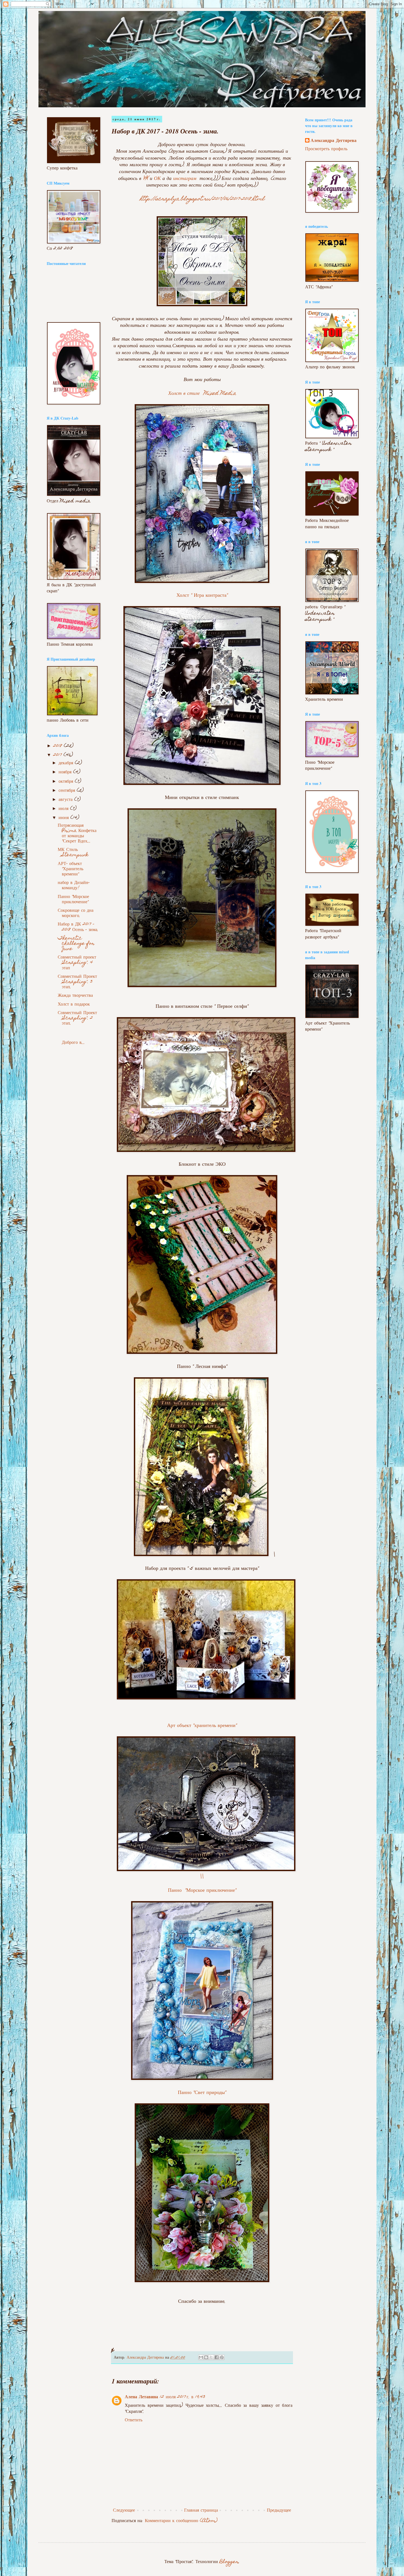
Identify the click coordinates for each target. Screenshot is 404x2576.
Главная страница (201, 2511)
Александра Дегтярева (334, 141)
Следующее (124, 2511)
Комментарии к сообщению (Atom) (181, 2521)
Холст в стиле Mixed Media (202, 394)
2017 (58, 755)
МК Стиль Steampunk (73, 853)
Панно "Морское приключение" (202, 1891)
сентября (68, 791)
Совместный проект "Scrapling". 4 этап (77, 963)
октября (67, 782)
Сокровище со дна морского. (76, 913)
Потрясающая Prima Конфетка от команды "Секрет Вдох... (77, 834)
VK (146, 179)
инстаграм (186, 179)
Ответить (134, 2420)
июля (64, 809)
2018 (59, 746)
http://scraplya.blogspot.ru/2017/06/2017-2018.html (202, 199)
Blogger (229, 2562)
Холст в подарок (74, 1005)
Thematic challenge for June (76, 944)
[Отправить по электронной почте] (201, 2357)
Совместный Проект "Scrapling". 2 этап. (77, 1018)
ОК (157, 179)
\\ (202, 1877)
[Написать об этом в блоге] (206, 2357)
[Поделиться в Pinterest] (222, 2357)
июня (64, 818)
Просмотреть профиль (326, 149)
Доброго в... (78, 1037)
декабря (67, 763)
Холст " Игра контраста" (202, 596)
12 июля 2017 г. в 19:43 (182, 2397)
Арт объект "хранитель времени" (202, 1726)
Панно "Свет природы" (202, 2093)
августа (66, 800)
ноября (66, 772)
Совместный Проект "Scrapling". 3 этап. (77, 982)
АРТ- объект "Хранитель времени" (70, 869)
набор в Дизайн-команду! (74, 886)
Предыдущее (279, 2511)
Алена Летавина (141, 2397)
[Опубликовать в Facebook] (217, 2357)
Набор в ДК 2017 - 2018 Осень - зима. (78, 927)
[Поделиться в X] (211, 2357)
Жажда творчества (75, 996)
